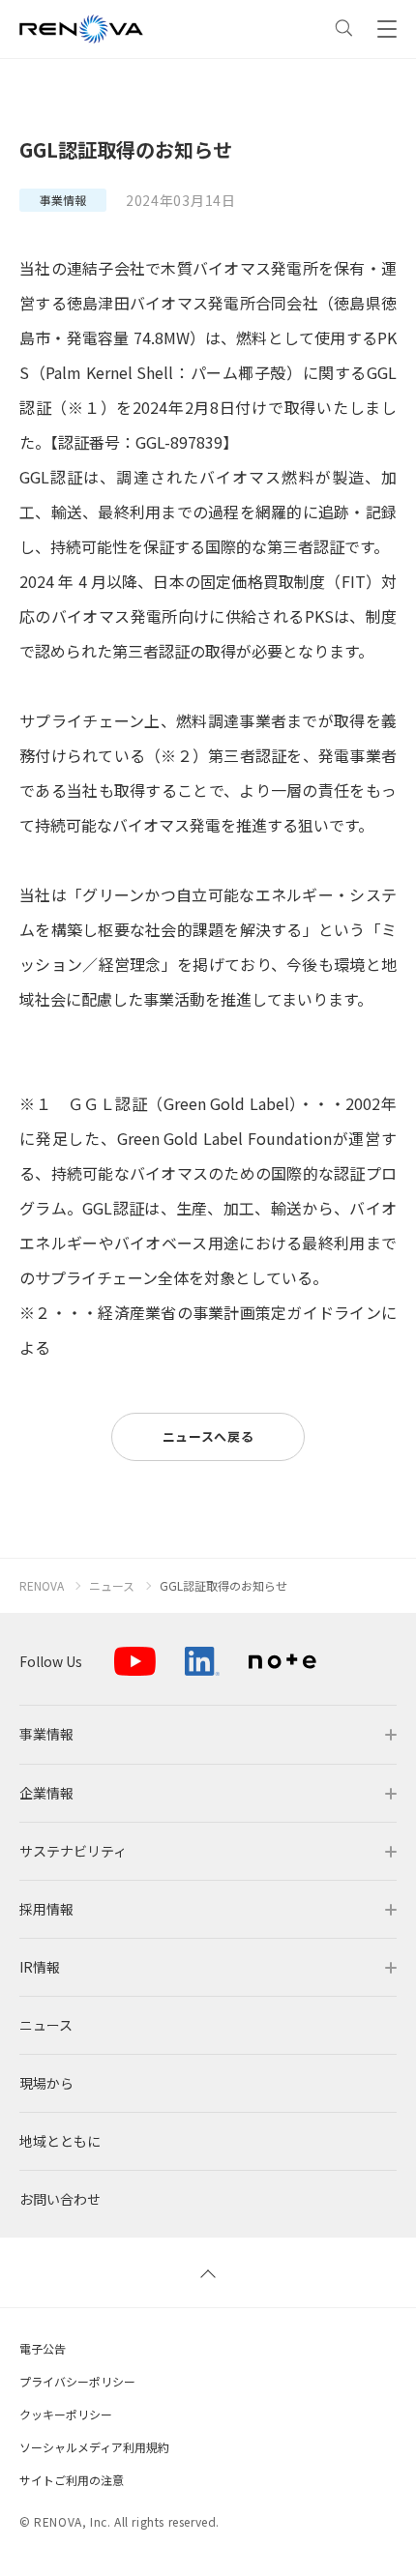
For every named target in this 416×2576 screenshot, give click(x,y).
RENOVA (42, 1586)
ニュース (112, 1586)
